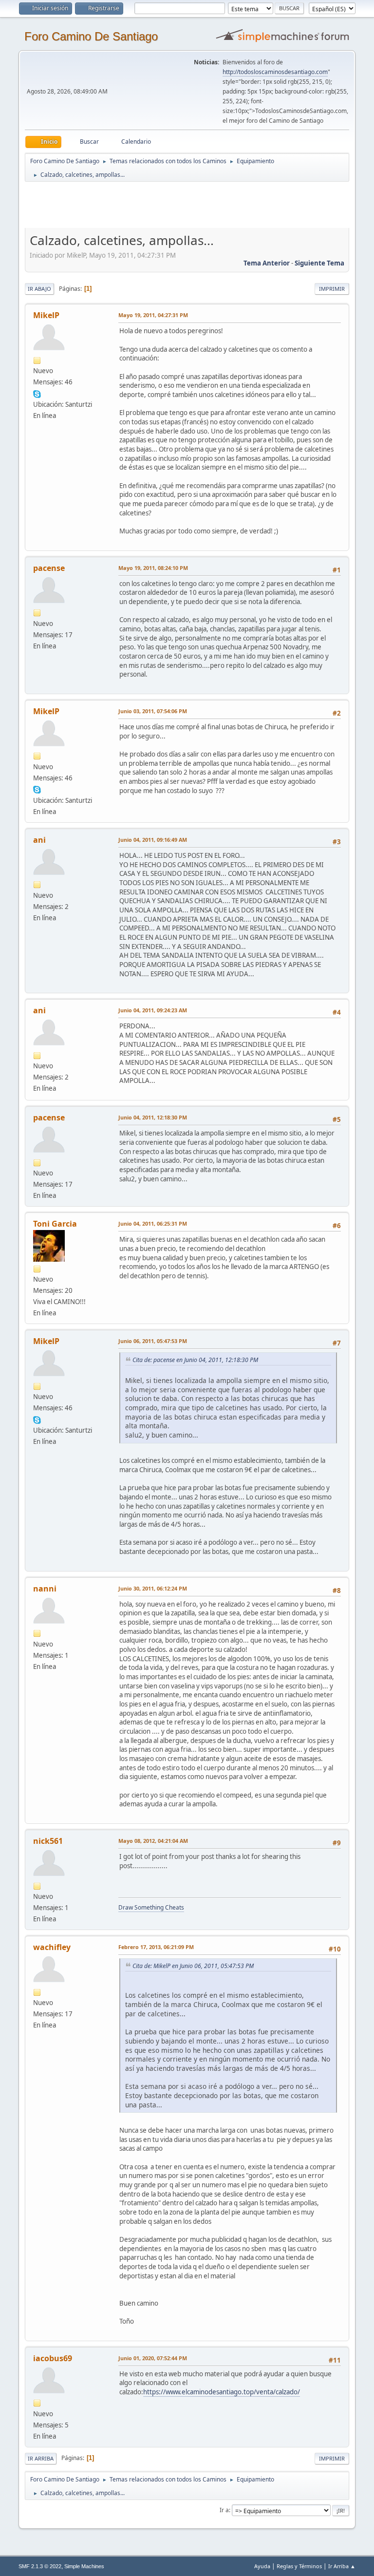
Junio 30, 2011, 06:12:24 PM (153, 1588)
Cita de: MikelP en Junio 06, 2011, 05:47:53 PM (193, 1966)
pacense (49, 568)
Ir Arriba (41, 2458)
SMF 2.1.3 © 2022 (40, 2566)
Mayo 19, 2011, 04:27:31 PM (153, 315)
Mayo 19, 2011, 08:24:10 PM (153, 568)
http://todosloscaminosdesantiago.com (275, 72)
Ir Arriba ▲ (342, 2566)
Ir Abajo (39, 289)
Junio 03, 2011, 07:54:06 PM (153, 711)
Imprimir (332, 289)
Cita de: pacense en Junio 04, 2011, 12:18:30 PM (195, 1360)
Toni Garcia (55, 1224)
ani (39, 840)
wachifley (52, 1947)
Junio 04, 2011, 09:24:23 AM (153, 1010)
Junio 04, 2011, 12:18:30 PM (153, 1117)
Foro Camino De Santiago (91, 36)
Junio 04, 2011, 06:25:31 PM (153, 1223)
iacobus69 (53, 2358)
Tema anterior (267, 263)
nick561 (48, 1841)
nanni (45, 1589)
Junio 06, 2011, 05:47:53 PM (153, 1341)
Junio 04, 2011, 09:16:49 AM (153, 840)
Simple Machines (84, 2566)
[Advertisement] (196, 205)
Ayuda (262, 2566)
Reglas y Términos (299, 2566)
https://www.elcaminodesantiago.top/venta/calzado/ (222, 2392)
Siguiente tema (319, 263)
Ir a (224, 2510)
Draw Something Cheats (151, 1907)
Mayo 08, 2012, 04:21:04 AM (153, 1841)
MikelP (46, 315)
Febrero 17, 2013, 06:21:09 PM (156, 1947)
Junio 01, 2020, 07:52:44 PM (153, 2358)
